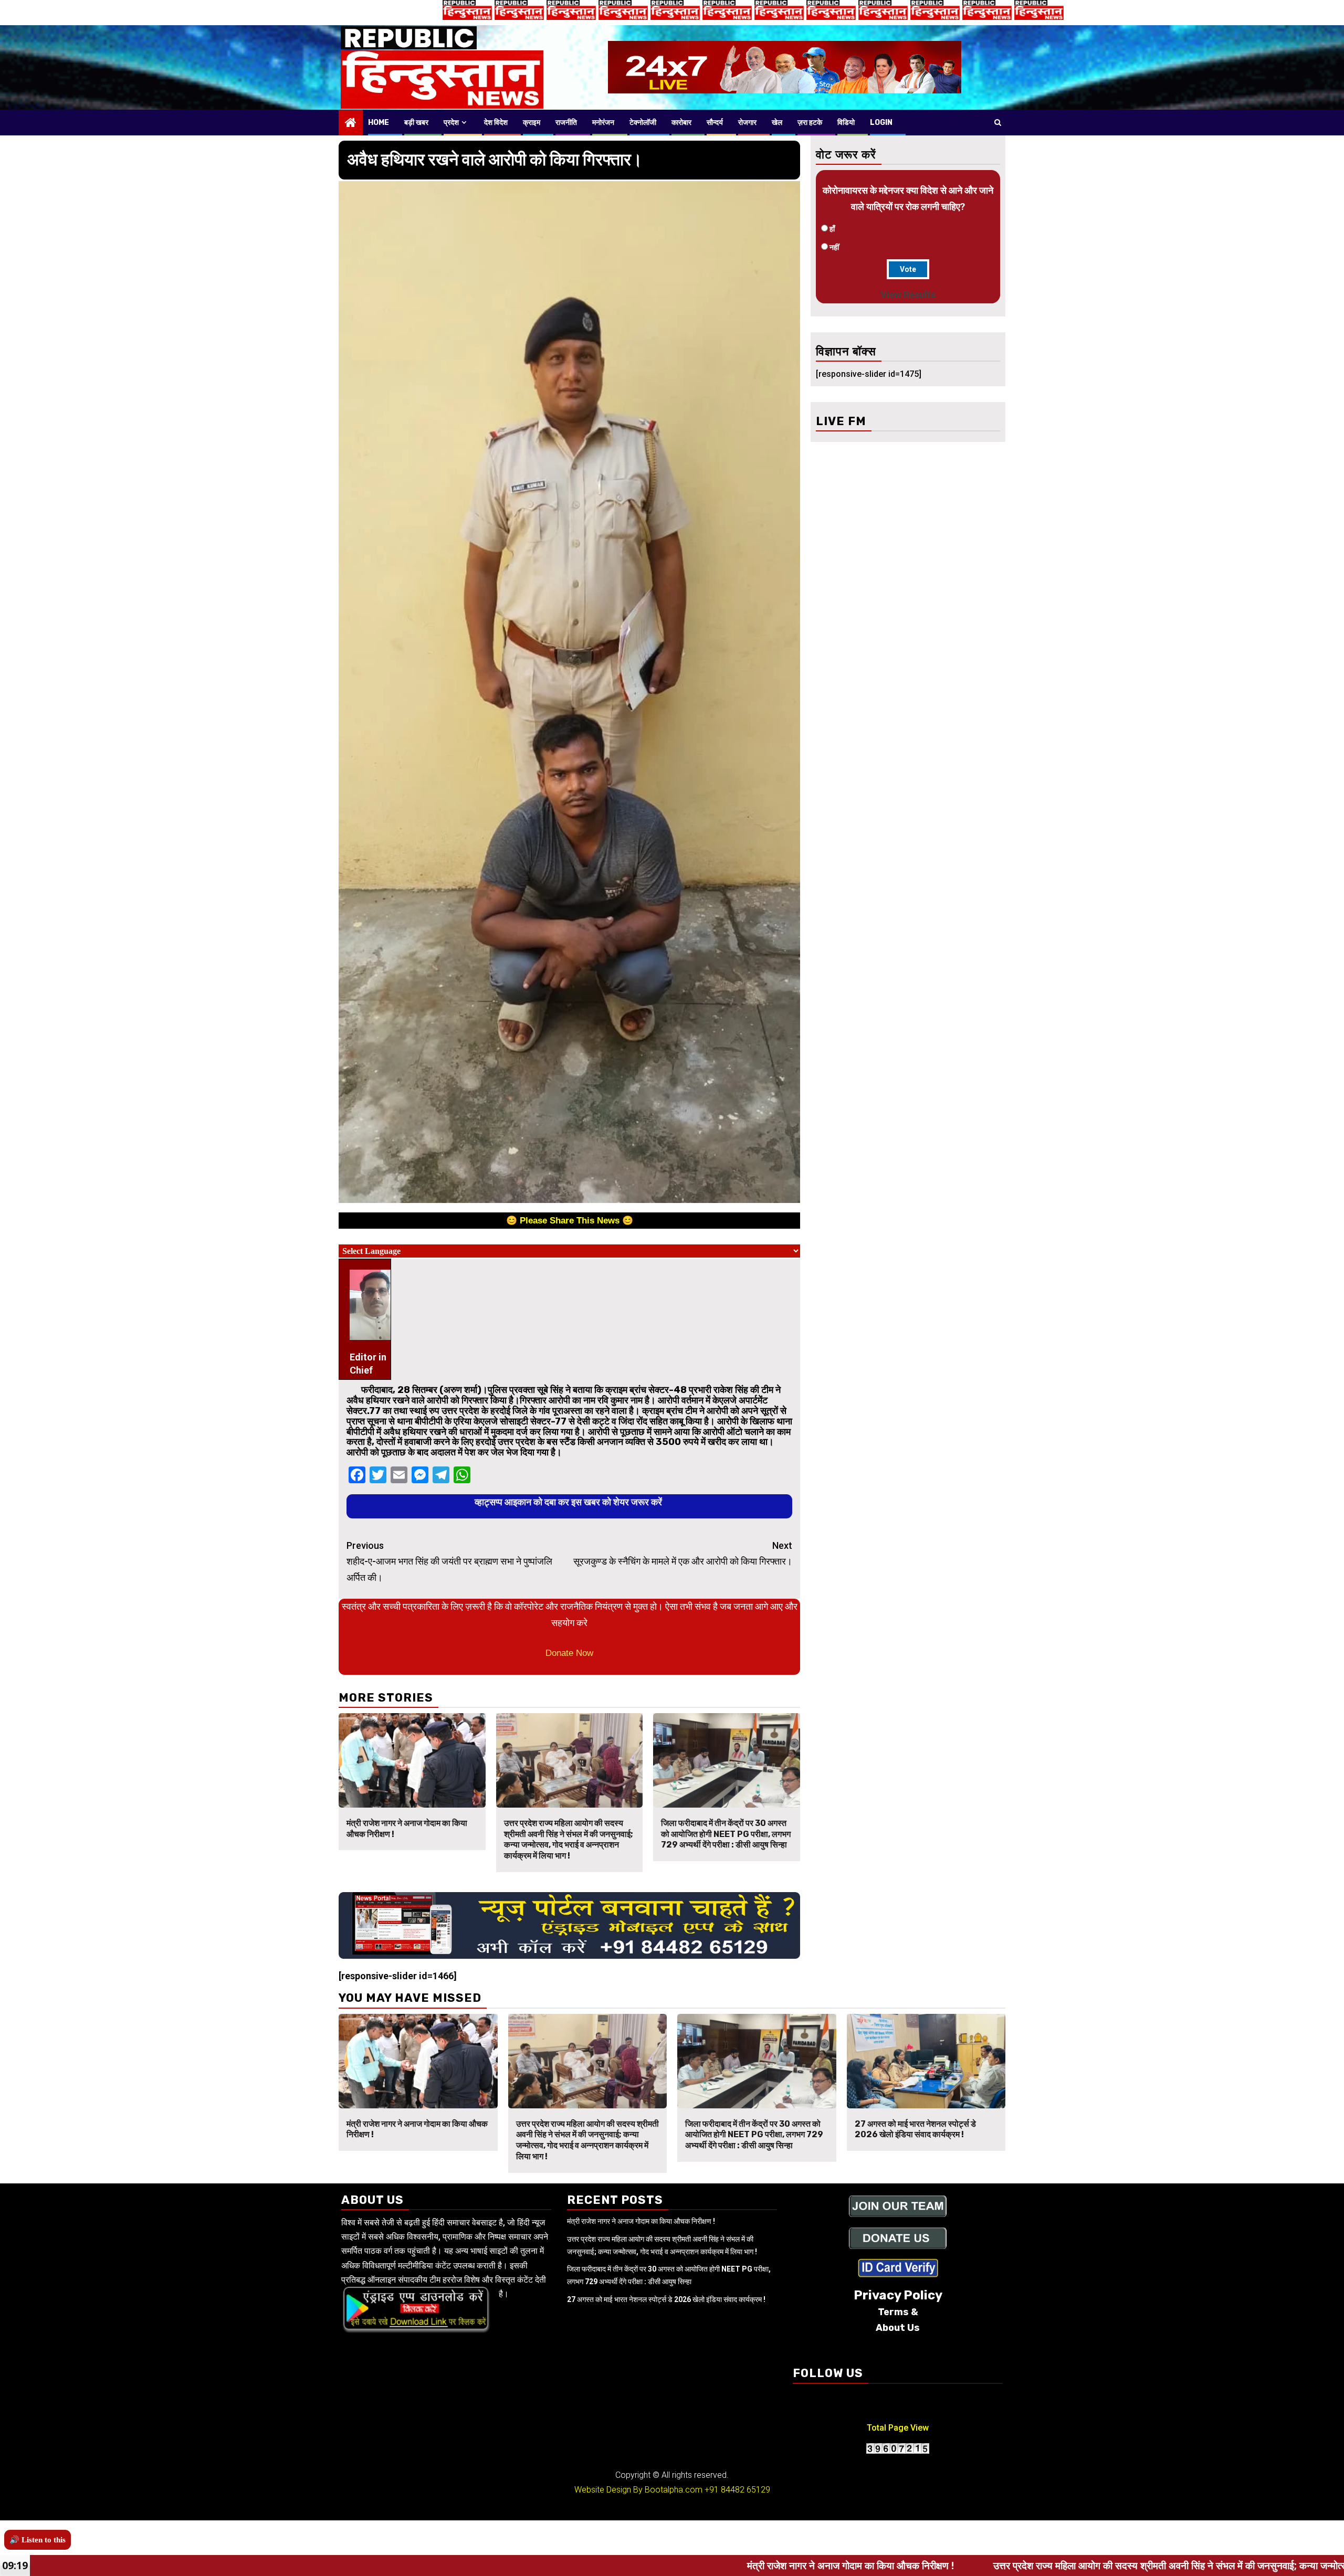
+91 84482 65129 (737, 2490)
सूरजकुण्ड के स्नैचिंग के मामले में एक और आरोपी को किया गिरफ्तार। (683, 1554)
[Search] (998, 122)
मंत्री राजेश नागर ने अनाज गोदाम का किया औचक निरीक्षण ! (641, 2221)
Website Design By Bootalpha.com (638, 2490)
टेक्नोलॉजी (643, 123)
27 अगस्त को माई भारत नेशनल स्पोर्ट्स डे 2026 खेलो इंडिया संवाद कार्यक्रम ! (915, 2129)
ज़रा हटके (810, 123)
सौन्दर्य (715, 123)
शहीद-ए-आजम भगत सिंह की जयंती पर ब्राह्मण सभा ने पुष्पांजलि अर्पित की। (449, 1561)
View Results (908, 295)
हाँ (832, 229)
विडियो (846, 123)
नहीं (834, 247)
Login (881, 123)
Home (379, 123)
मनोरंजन (603, 123)
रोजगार (747, 123)
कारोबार (681, 123)
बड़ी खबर (416, 123)
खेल (777, 123)
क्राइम (532, 123)
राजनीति (566, 123)
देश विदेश (496, 123)
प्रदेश (451, 123)
